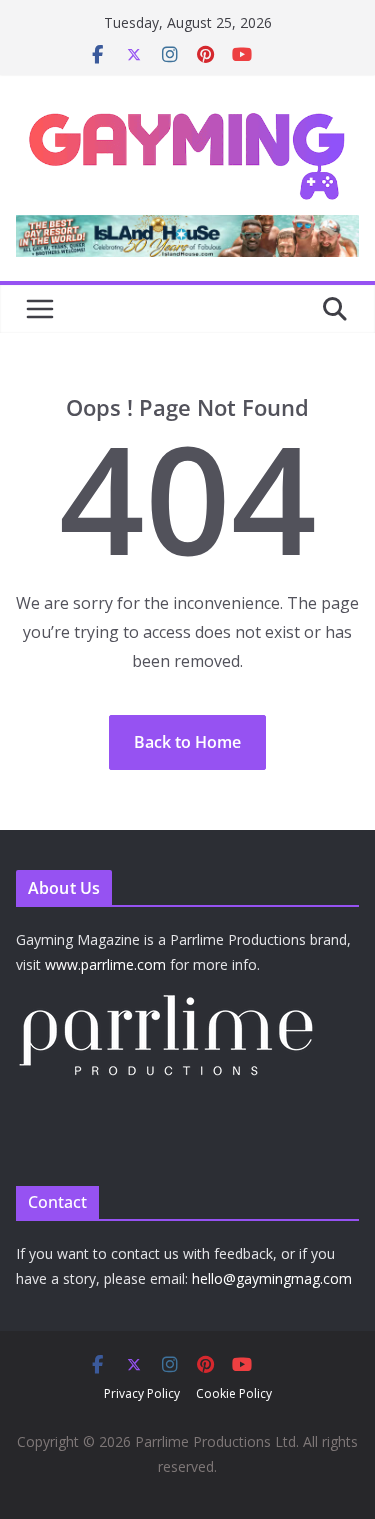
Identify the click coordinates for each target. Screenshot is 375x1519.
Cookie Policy (234, 1393)
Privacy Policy (142, 1393)
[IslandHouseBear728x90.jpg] (187, 229)
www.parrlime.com (105, 964)
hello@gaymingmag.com (272, 1278)
